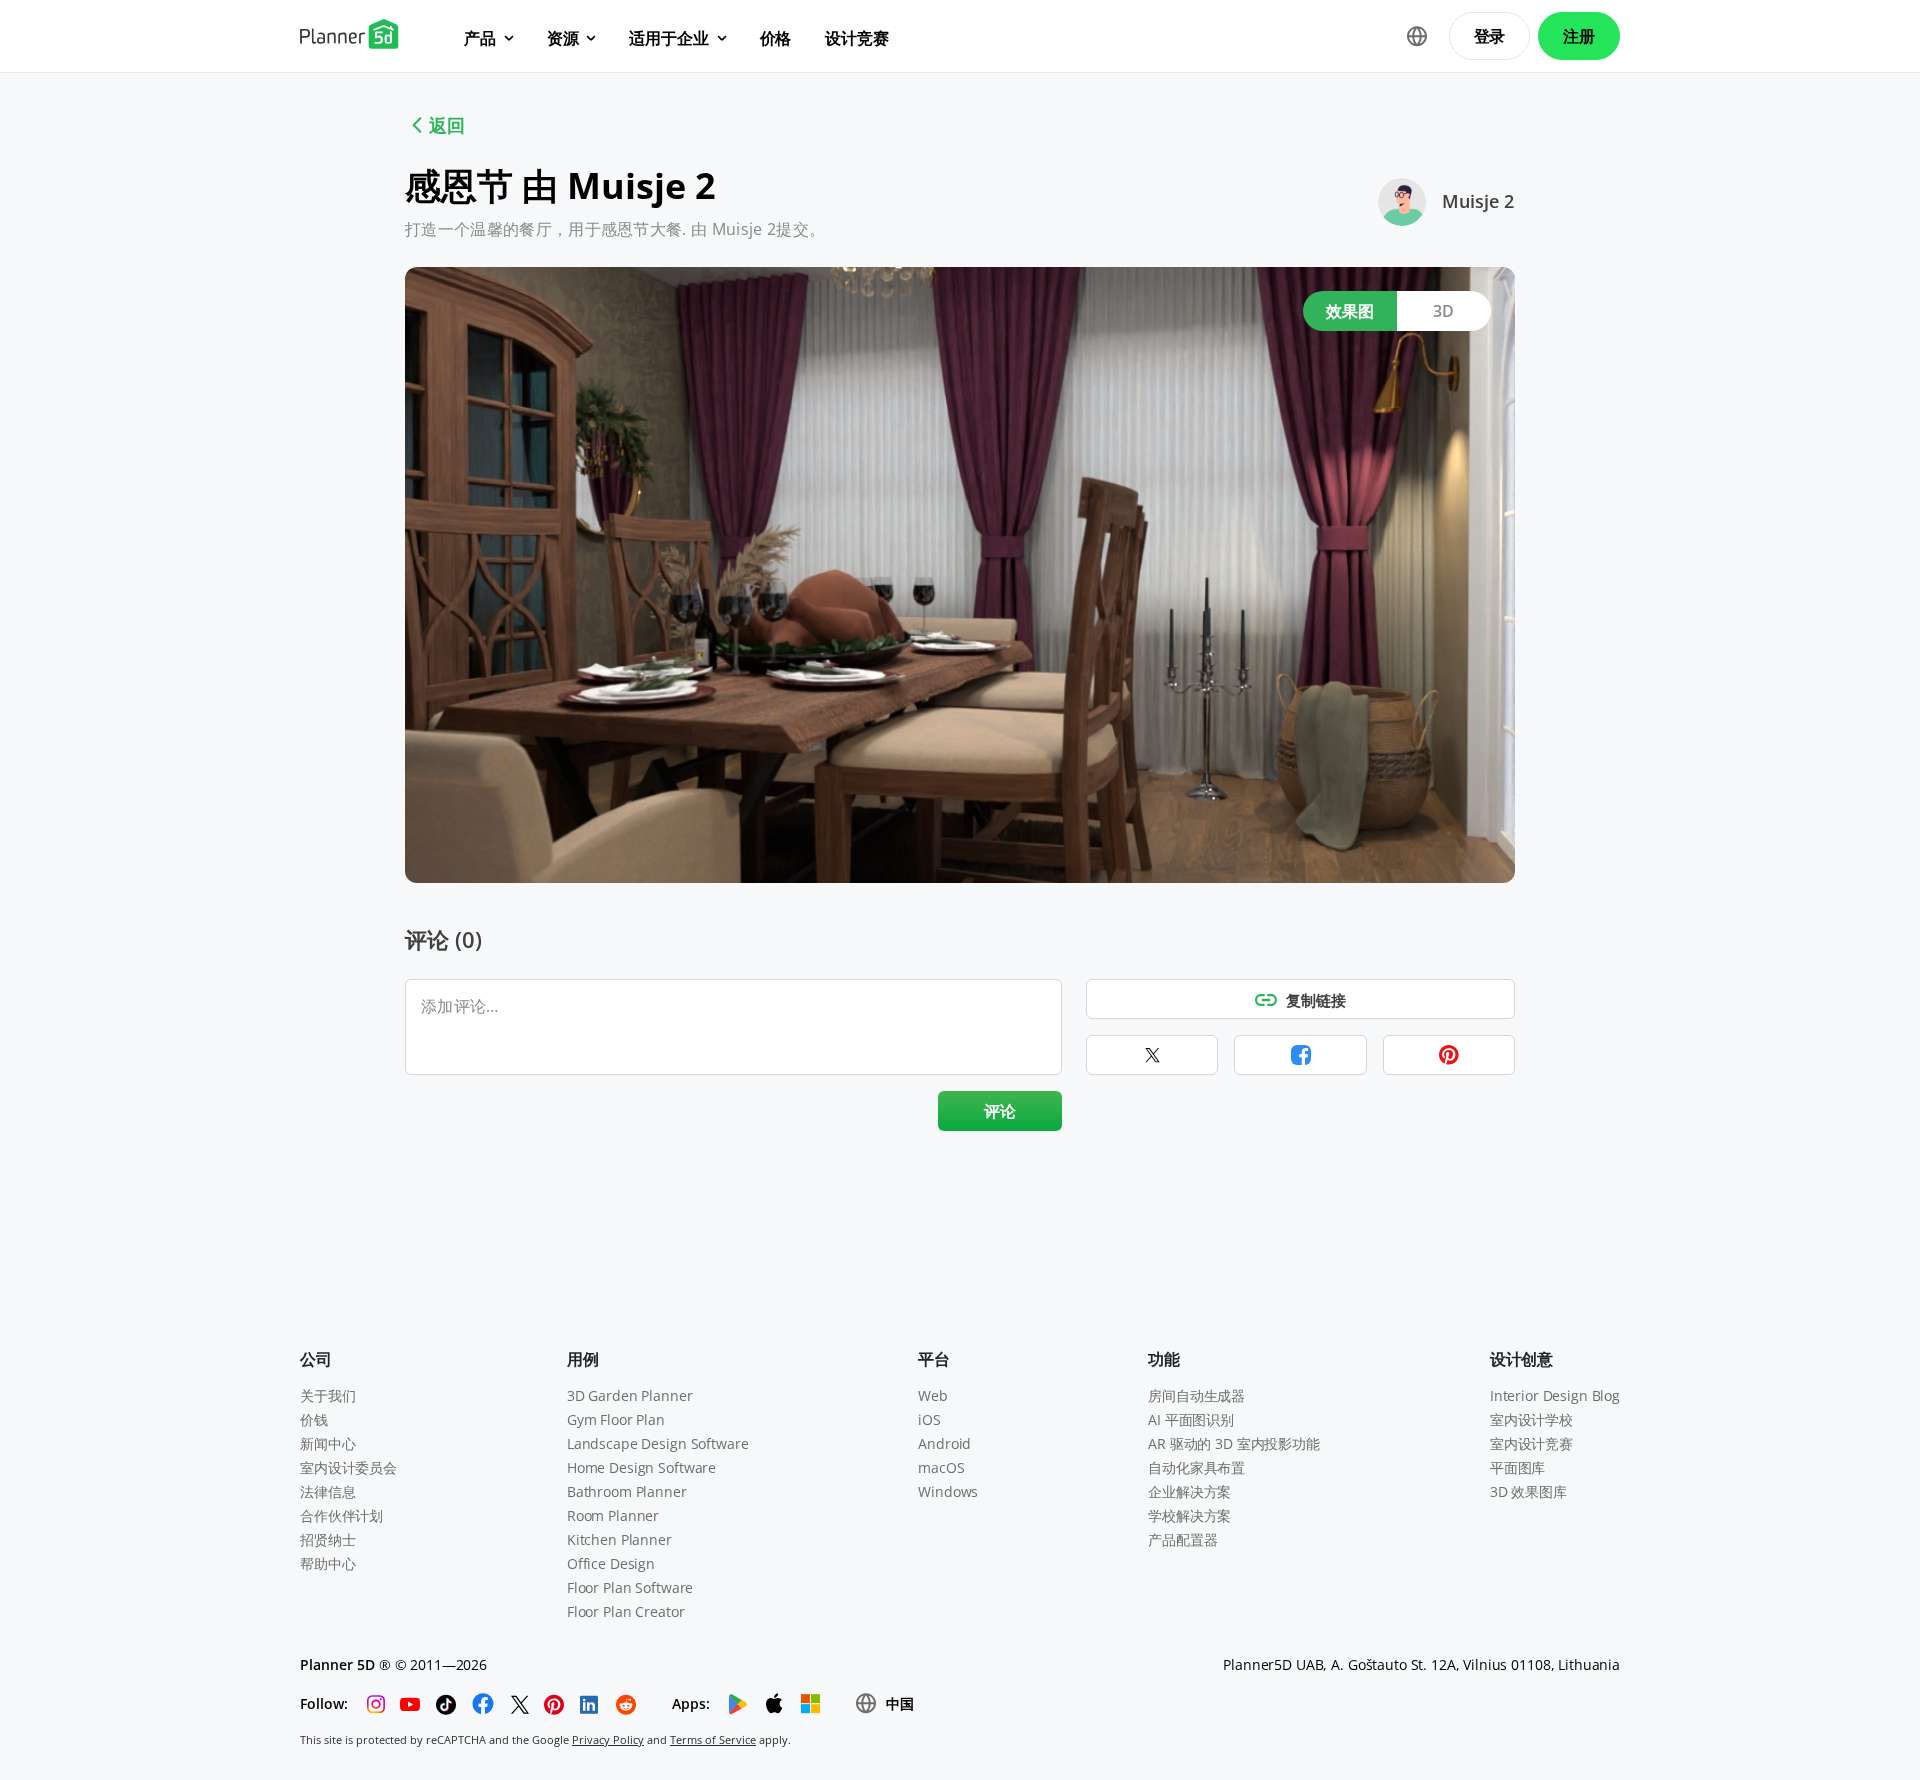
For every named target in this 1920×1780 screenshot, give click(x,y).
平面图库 (1517, 1467)
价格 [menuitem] (776, 38)
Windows (948, 1491)
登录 (1490, 36)
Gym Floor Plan (616, 1419)
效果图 (1350, 311)
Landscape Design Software (658, 1443)
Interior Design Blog (1555, 1395)
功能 (1164, 1359)
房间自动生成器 (1196, 1395)
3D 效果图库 (1528, 1491)
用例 (583, 1359)
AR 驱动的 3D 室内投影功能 (1234, 1443)
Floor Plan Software (630, 1587)
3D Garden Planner (630, 1395)
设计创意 (1521, 1359)
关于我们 (327, 1395)
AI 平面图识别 (1191, 1419)
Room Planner (613, 1515)
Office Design (611, 1563)
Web (933, 1395)
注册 (1579, 36)
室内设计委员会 (348, 1467)
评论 (1000, 1111)
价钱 (314, 1419)
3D (1444, 311)
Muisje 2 (1478, 201)
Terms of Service (713, 1739)
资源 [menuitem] (563, 38)
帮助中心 (327, 1563)
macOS (941, 1467)
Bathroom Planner (627, 1491)
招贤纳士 (327, 1539)
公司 (316, 1359)
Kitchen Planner (619, 1539)
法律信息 (327, 1491)
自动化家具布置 (1196, 1467)
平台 (934, 1359)
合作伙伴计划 (341, 1515)
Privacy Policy (608, 1739)
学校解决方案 (1189, 1515)
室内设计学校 (1531, 1419)
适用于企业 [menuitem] (668, 38)
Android (944, 1443)
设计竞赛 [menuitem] (856, 38)
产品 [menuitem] (480, 38)
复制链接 (1316, 1000)
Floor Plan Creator (625, 1611)
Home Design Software (641, 1467)
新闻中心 (327, 1443)
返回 (447, 125)
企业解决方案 (1189, 1491)
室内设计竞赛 (1531, 1443)
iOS (929, 1419)
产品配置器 (1182, 1539)
